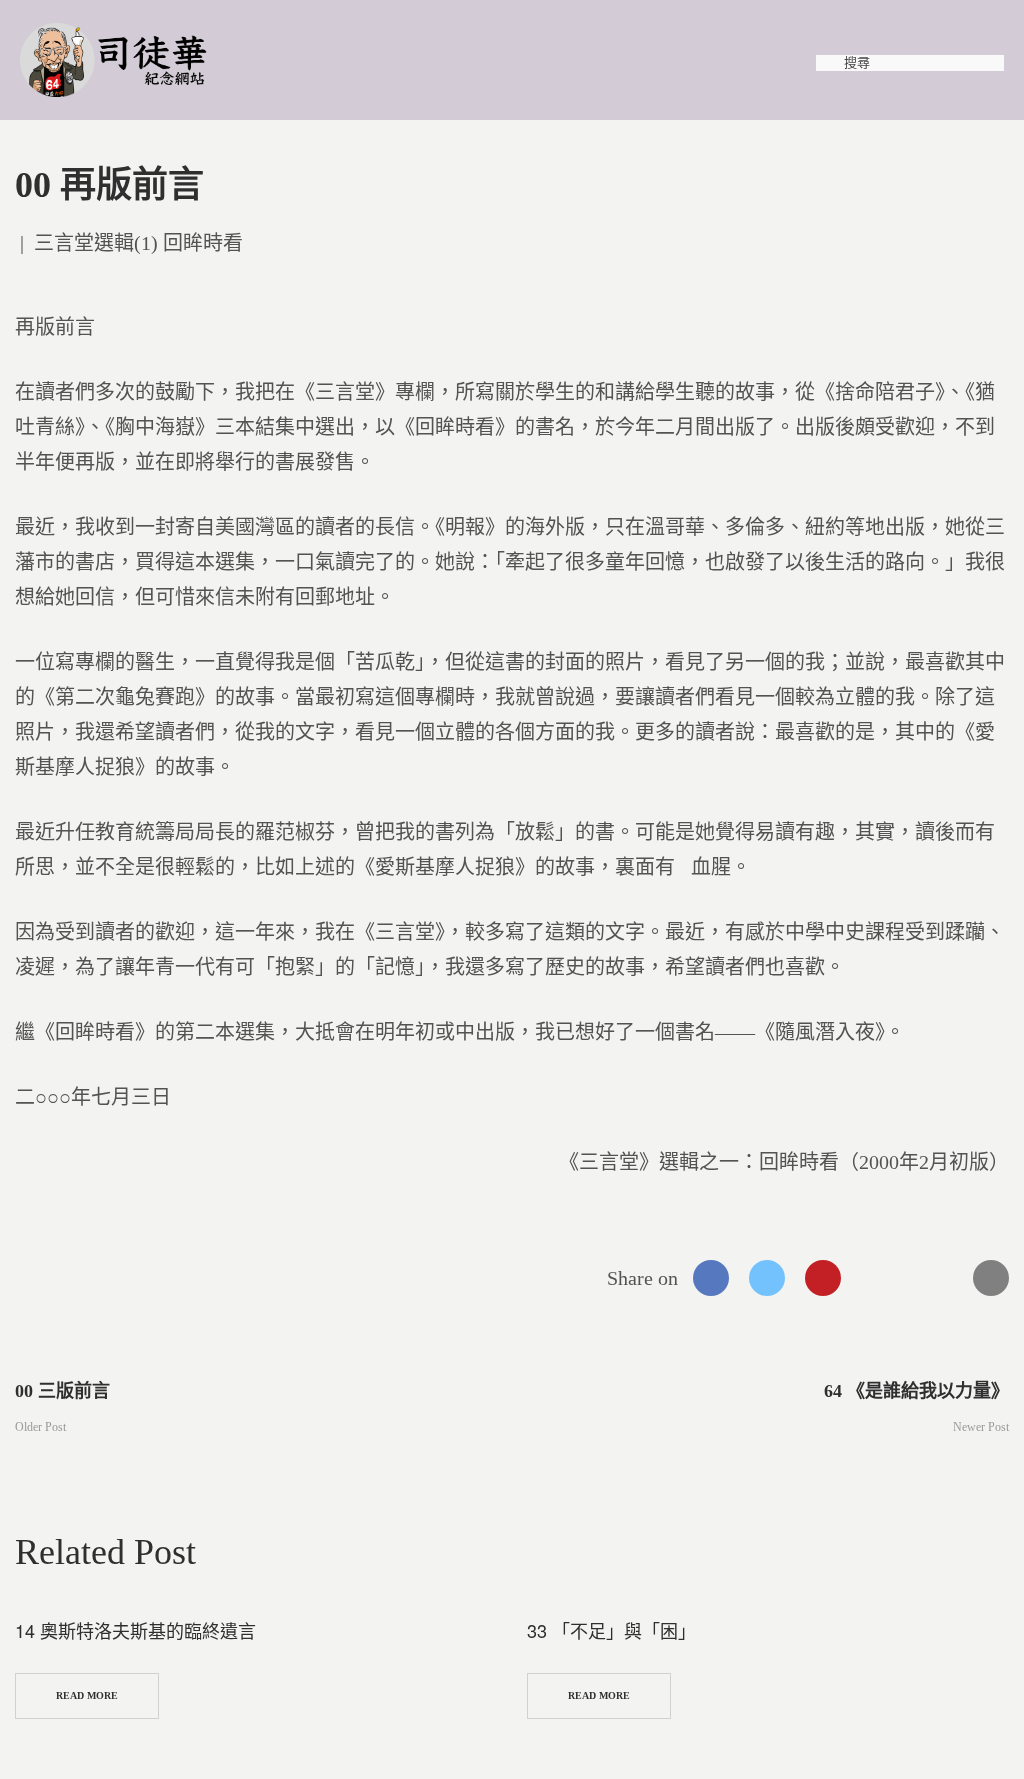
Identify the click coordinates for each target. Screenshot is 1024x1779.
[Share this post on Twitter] (767, 1278)
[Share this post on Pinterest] (823, 1278)
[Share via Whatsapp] (879, 1278)
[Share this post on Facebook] (711, 1278)
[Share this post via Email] (991, 1278)
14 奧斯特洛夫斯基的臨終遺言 (135, 1630)
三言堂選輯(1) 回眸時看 (138, 243)
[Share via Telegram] (935, 1278)
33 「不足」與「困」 (611, 1630)
